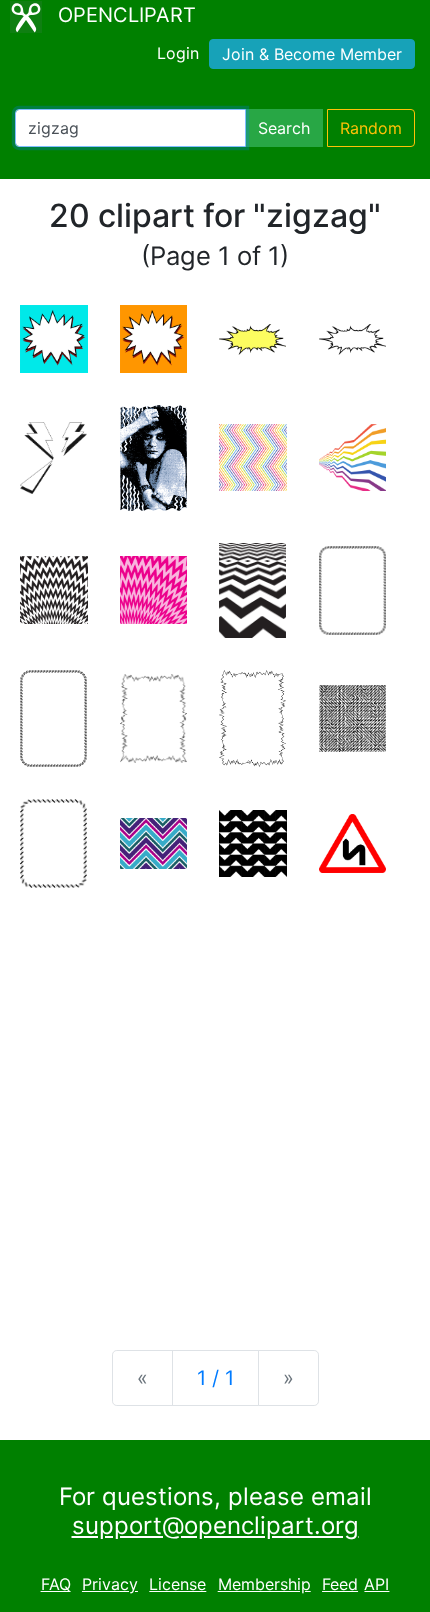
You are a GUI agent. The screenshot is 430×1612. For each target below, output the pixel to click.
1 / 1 (215, 1378)
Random (371, 128)
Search (284, 128)
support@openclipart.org (215, 1525)
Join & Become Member (312, 54)
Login (178, 53)
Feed (340, 1584)
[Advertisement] (215, 1103)
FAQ (56, 1584)
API (376, 1584)
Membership (264, 1584)
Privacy (110, 1584)
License (177, 1584)
